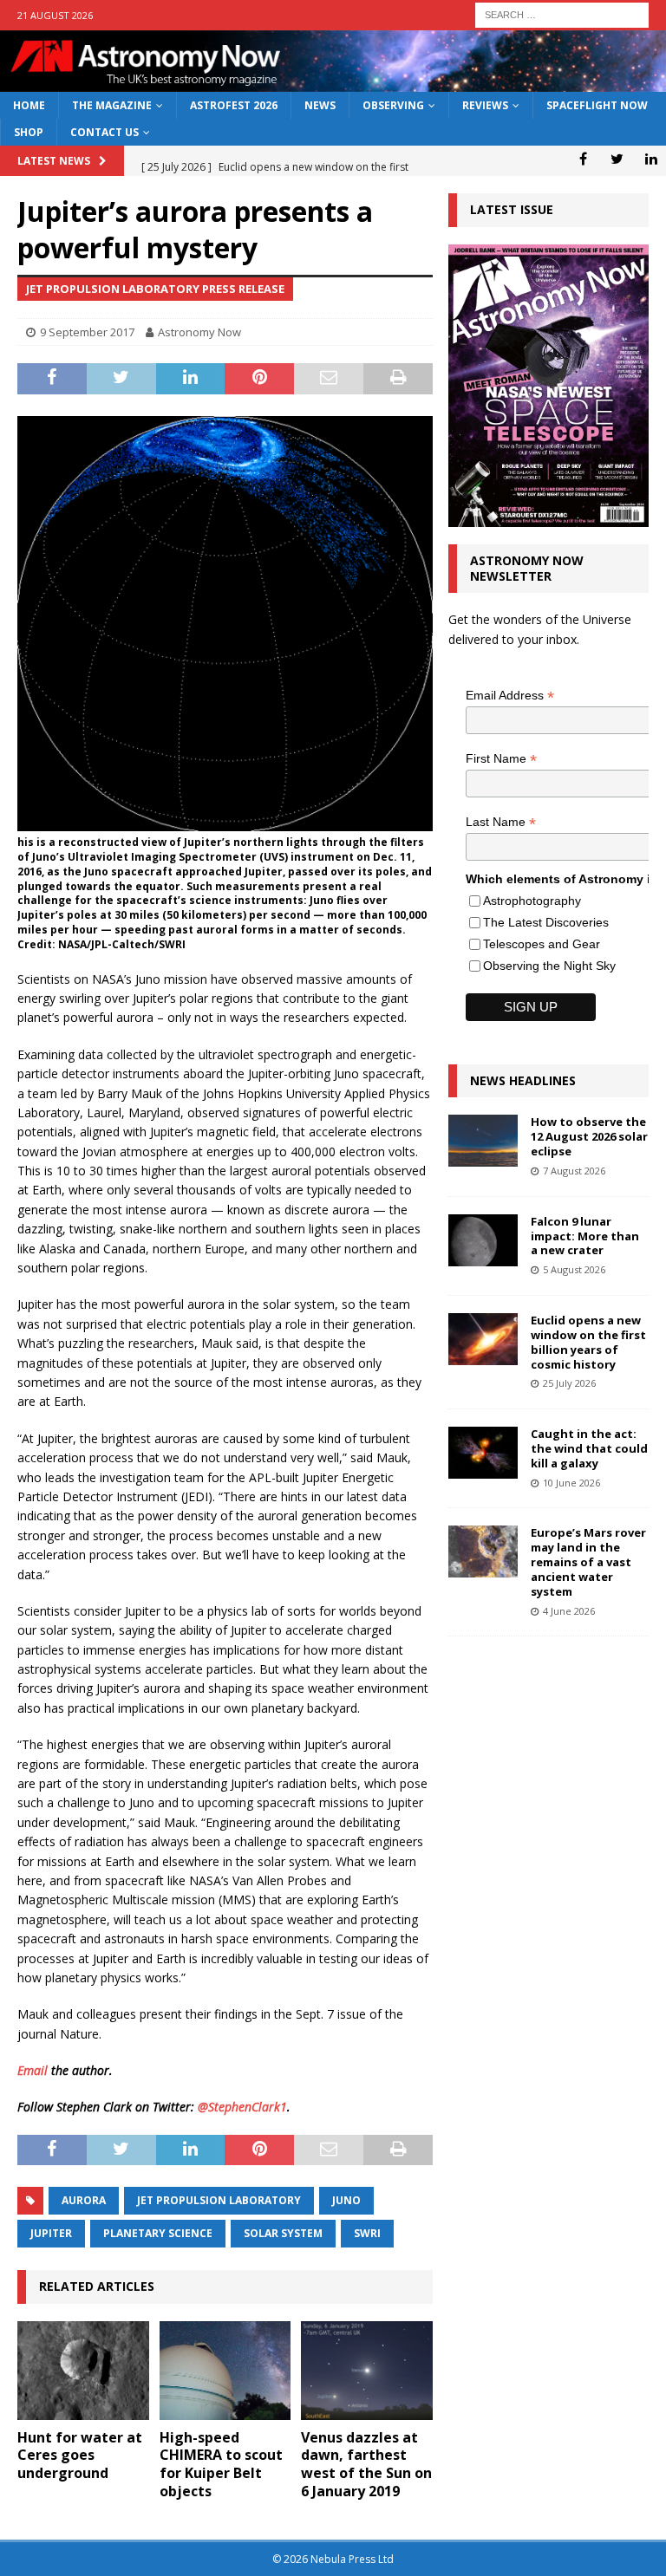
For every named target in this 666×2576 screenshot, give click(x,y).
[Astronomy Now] (333, 82)
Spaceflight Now (597, 105)
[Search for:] (562, 13)
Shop (29, 132)
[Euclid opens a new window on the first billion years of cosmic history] (483, 1339)
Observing (393, 105)
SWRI (367, 2233)
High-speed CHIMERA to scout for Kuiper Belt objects (221, 2464)
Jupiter (51, 2233)
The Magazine (112, 105)
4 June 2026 (569, 1611)
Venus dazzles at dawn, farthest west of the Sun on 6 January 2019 (366, 2464)
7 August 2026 (574, 1171)
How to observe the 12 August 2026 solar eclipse (589, 1136)
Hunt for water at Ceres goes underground (80, 2456)
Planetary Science (158, 2233)
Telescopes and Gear (542, 944)
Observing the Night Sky (549, 966)
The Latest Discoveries (546, 922)
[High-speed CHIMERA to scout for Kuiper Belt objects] (225, 2371)
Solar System (283, 2233)
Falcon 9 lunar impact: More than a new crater (585, 1236)
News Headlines (523, 1080)
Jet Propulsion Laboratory (219, 2200)
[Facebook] (583, 159)
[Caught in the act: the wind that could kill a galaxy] (483, 1453)
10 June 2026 (571, 1483)
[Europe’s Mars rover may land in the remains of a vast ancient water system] (483, 1551)
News (320, 105)
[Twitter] (617, 159)
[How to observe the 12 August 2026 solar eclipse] (483, 1141)
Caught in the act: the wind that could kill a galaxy (589, 1448)
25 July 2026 (569, 1383)
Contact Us (104, 132)
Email (33, 2070)
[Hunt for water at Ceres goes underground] (83, 2371)
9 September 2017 (87, 332)
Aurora (84, 2200)
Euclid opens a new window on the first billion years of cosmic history (588, 1342)
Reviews (485, 105)
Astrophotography (532, 901)
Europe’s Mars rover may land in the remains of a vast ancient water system (588, 1562)
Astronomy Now (199, 332)
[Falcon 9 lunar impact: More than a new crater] (483, 1240)
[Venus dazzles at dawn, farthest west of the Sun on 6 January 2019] (367, 2371)
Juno (346, 2200)
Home (29, 105)
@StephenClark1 (242, 2107)
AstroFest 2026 (234, 105)
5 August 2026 (574, 1269)
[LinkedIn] (651, 159)
